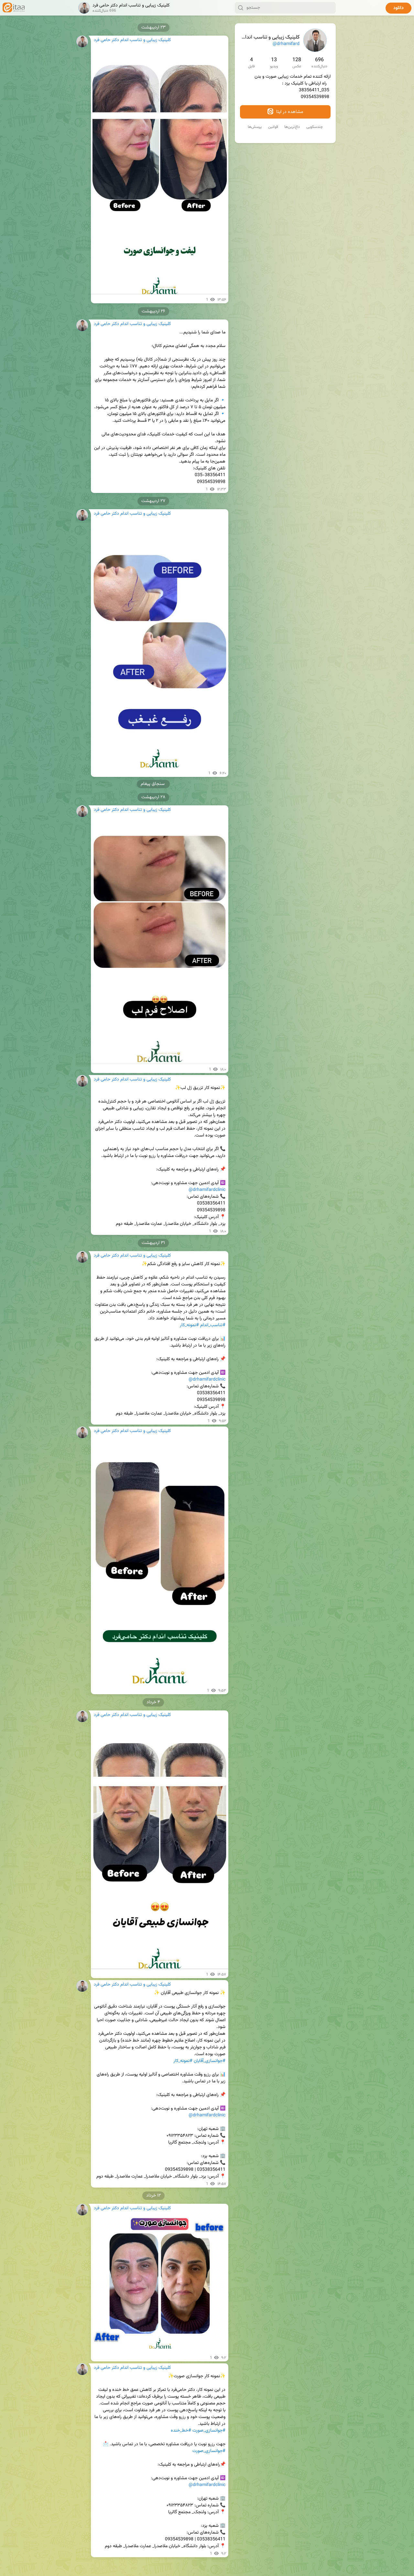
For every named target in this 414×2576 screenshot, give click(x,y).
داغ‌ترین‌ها (292, 127)
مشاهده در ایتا (289, 112)
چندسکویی (315, 127)
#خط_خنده (181, 2431)
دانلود (398, 8)
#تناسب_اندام (213, 1325)
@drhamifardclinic (207, 1190)
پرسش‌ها (255, 127)
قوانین (273, 127)
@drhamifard (286, 44)
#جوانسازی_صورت (209, 2431)
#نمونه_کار (189, 1325)
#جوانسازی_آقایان (210, 2061)
